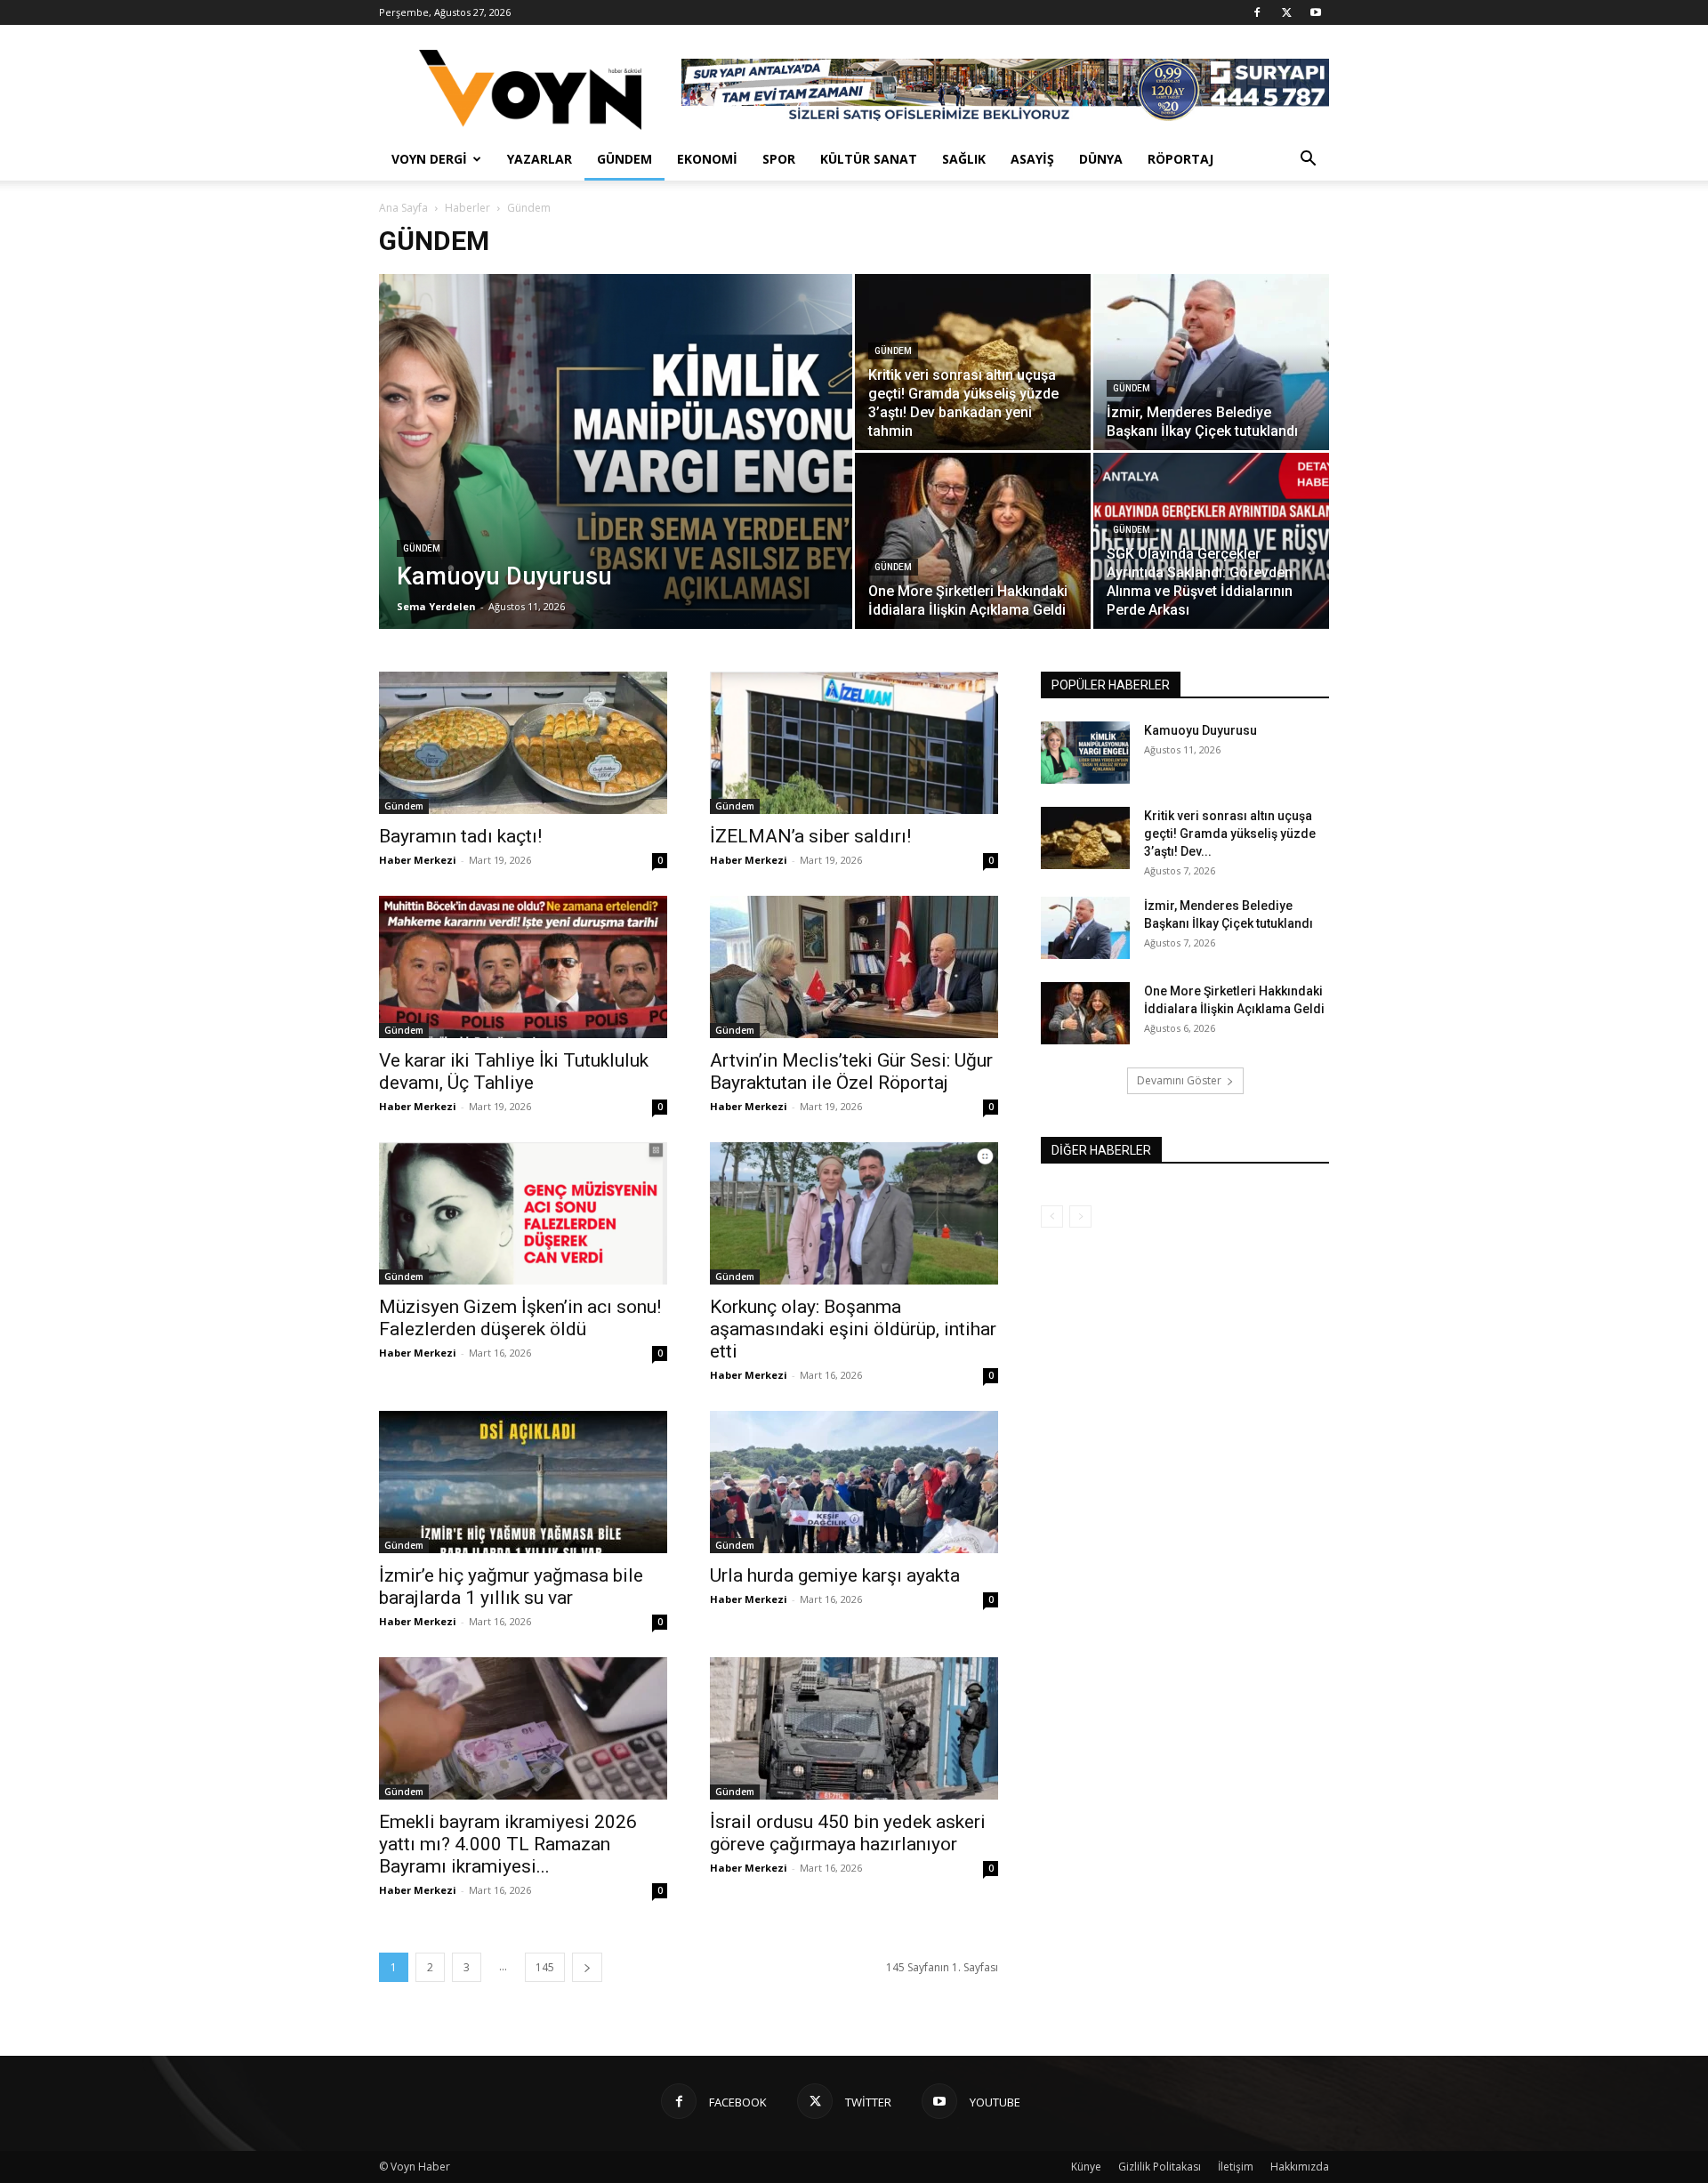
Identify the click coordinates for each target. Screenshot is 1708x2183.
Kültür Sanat (869, 159)
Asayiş (1032, 159)
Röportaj (1180, 159)
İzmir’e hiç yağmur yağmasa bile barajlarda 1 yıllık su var (511, 1587)
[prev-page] (1052, 1216)
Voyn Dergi (429, 159)
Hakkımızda (1300, 2167)
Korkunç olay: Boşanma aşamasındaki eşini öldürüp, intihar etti (853, 1329)
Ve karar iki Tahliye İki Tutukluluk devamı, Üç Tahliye (514, 1071)
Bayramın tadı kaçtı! (460, 836)
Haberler (467, 208)
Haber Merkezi (418, 860)
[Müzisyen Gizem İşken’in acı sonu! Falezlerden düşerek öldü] (523, 1213)
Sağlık (964, 159)
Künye (1086, 2167)
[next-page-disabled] (1080, 1216)
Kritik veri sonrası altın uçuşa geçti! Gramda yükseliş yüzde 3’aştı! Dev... (1230, 834)
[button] (1308, 161)
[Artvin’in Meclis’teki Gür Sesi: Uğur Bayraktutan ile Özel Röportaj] (854, 967)
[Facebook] (1257, 12)
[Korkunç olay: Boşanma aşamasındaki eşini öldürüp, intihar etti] (854, 1213)
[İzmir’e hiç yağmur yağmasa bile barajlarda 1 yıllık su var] (523, 1482)
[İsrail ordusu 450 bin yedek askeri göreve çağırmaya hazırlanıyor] (854, 1728)
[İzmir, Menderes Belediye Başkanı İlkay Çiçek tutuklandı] (1211, 362)
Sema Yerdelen (436, 606)
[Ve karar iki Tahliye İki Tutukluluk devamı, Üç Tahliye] (523, 967)
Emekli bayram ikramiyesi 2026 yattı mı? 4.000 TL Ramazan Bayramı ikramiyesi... (508, 1844)
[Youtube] (1316, 12)
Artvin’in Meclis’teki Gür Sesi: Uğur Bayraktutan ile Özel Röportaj (851, 1071)
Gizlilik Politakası (1160, 2167)
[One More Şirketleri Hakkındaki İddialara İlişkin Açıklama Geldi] (973, 541)
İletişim (1236, 2167)
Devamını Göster (1179, 1080)
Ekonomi (707, 159)
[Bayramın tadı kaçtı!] (523, 743)
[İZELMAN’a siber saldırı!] (854, 743)
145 (545, 1967)
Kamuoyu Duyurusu (1200, 730)
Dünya (1101, 159)
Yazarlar (540, 159)
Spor (779, 159)
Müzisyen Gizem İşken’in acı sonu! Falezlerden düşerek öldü (520, 1318)
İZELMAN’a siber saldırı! (810, 836)
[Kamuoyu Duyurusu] (616, 479)
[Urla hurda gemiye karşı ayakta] (854, 1482)
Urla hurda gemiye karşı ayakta (835, 1575)
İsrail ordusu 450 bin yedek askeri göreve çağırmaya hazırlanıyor (848, 1833)
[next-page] (587, 1967)
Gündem (624, 159)
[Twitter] (1286, 12)
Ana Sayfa (403, 208)
